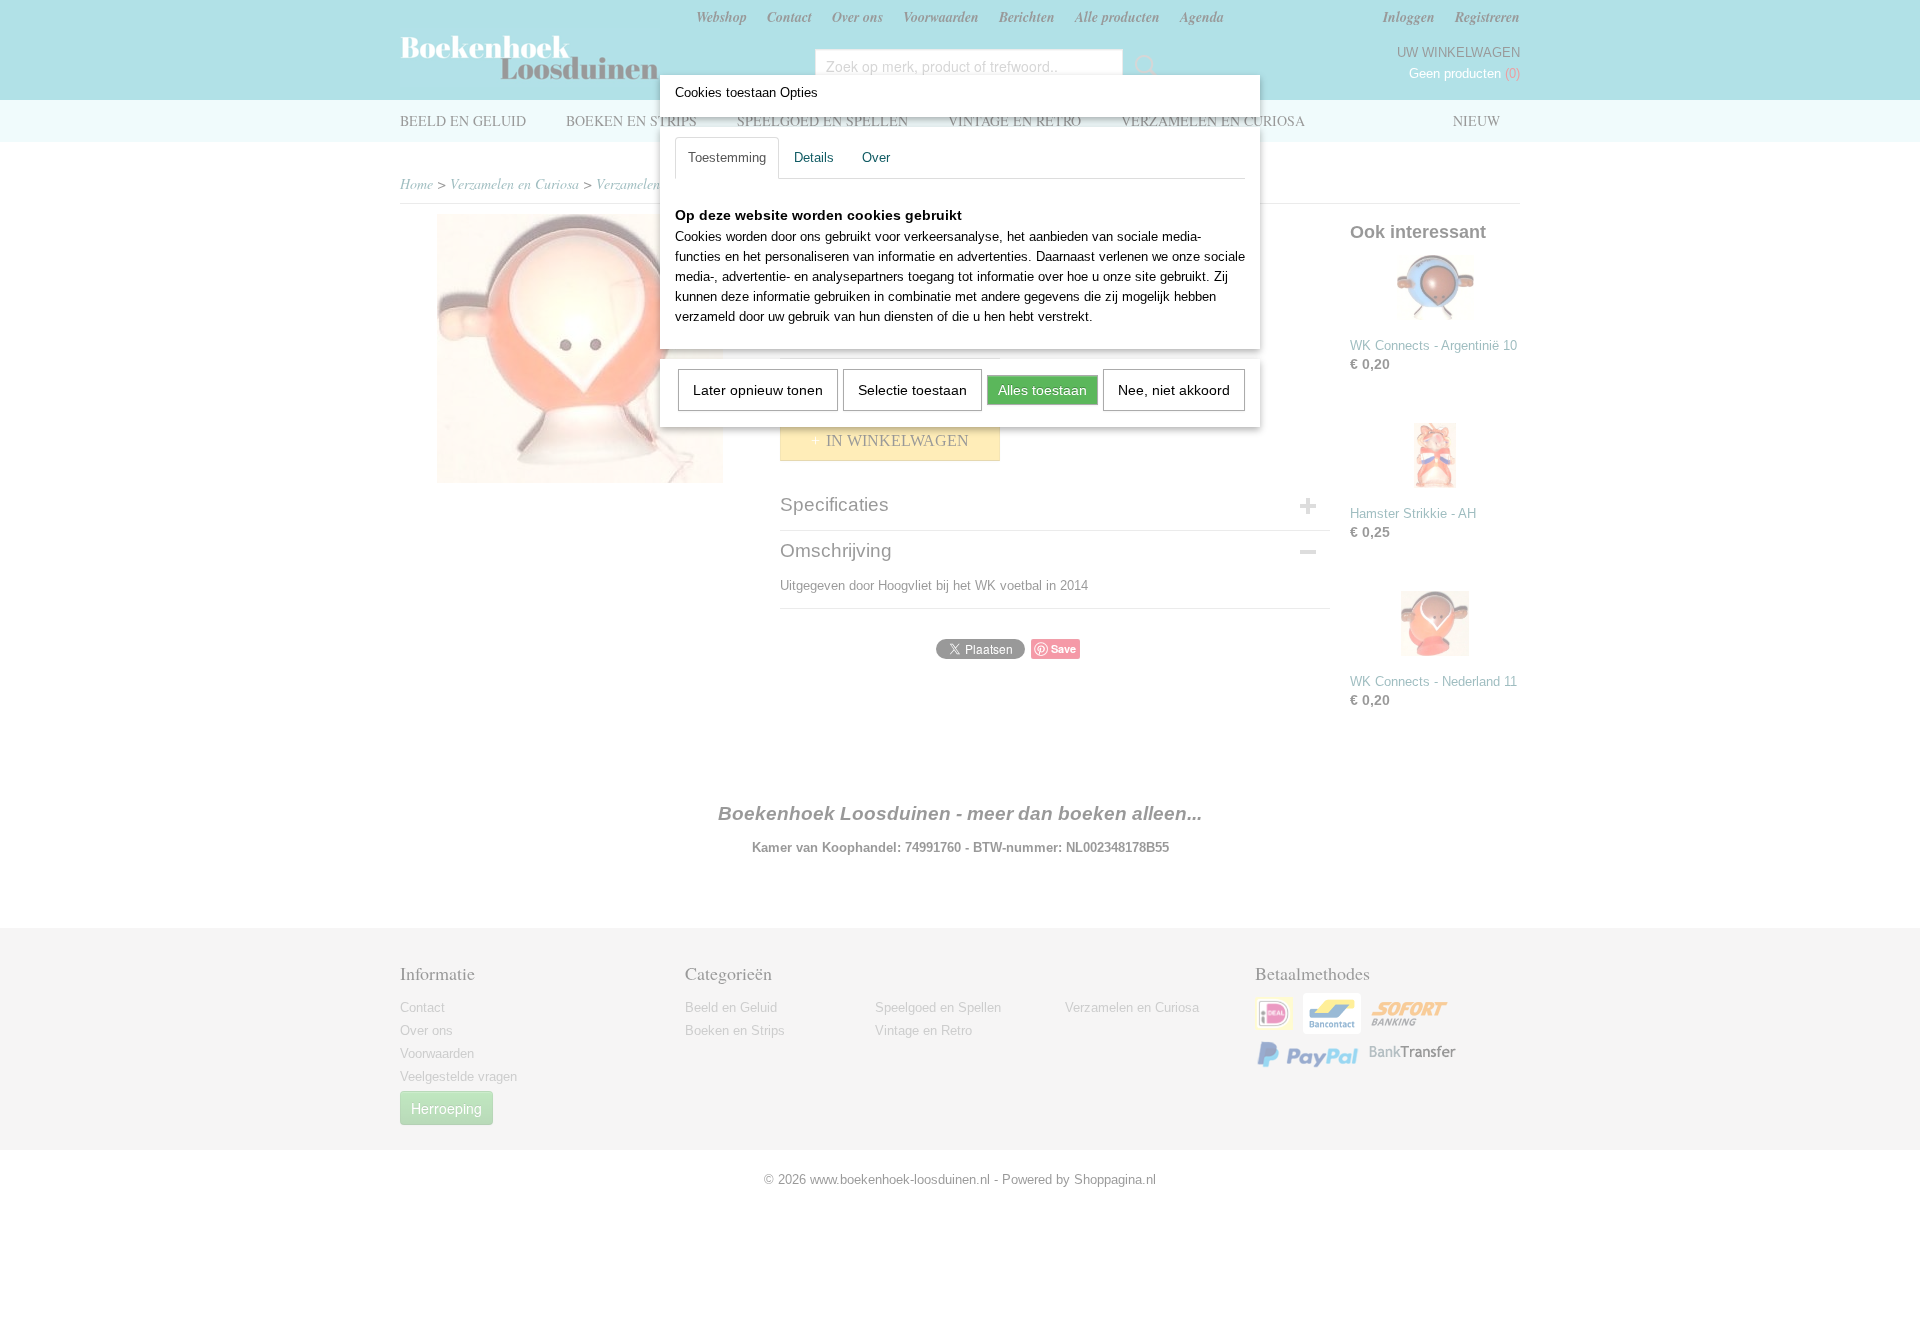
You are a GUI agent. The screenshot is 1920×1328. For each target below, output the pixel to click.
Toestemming (727, 157)
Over (876, 157)
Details (814, 157)
